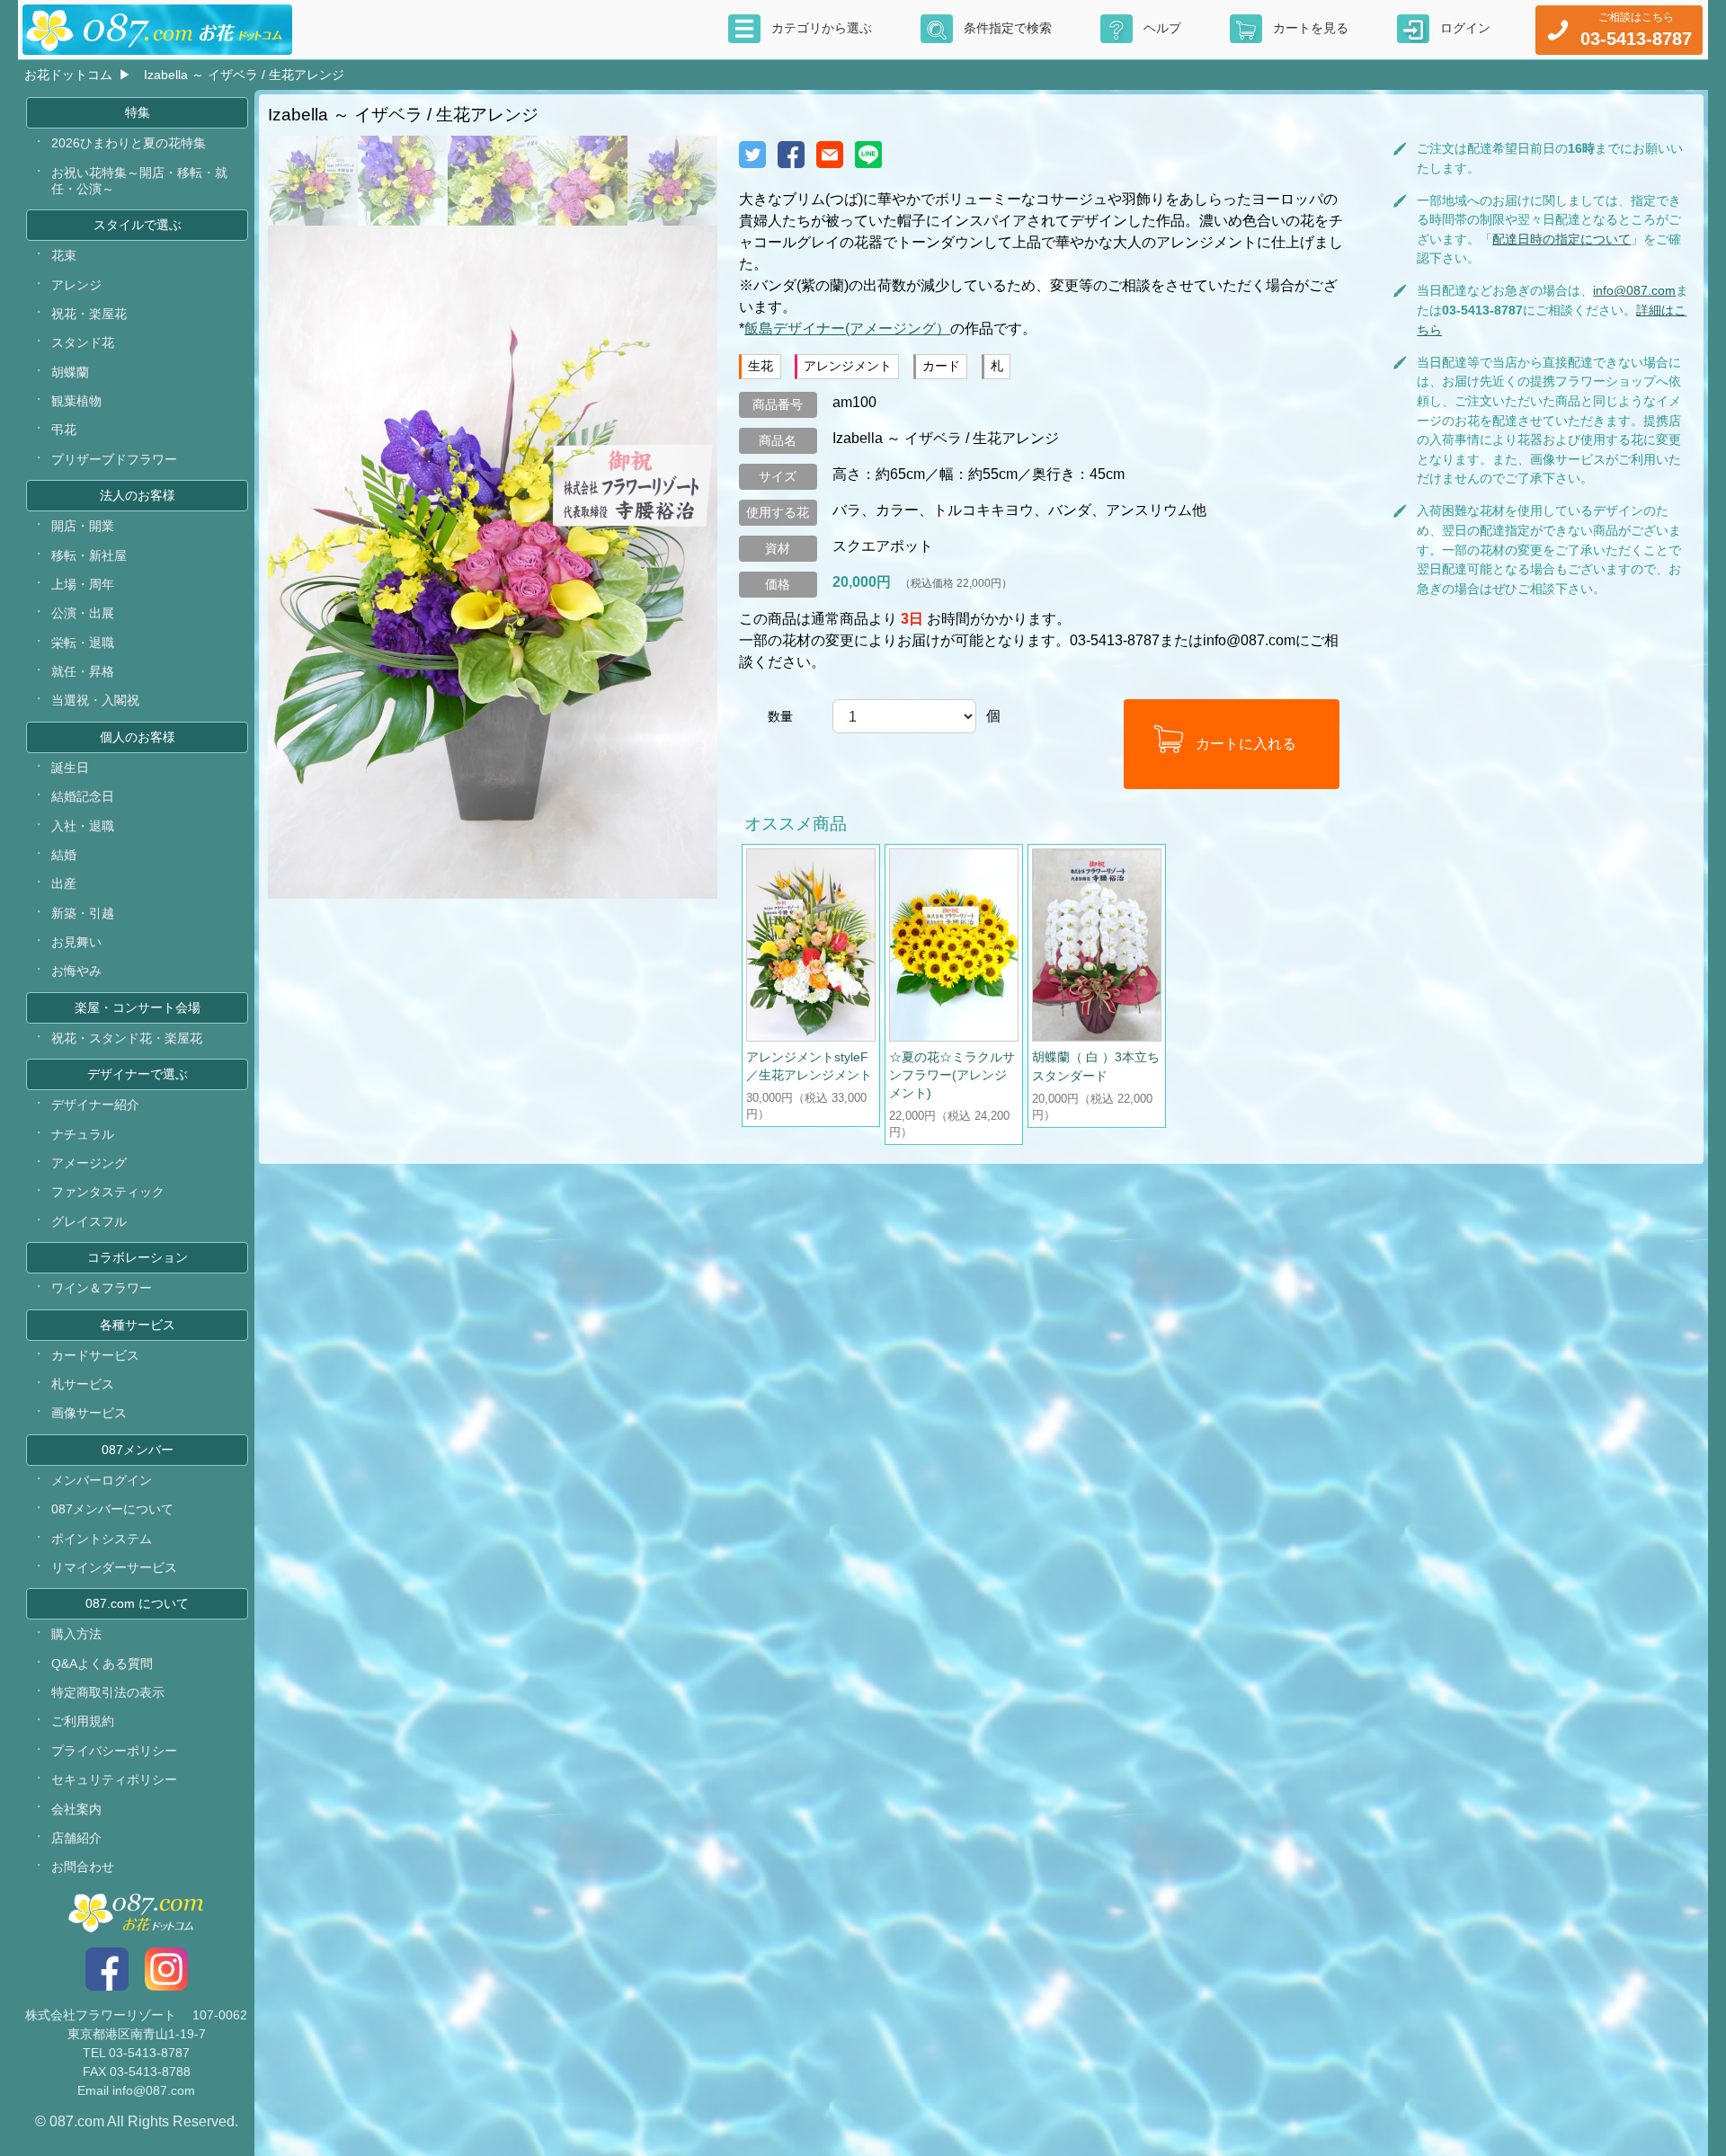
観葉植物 (76, 401)
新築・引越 (83, 913)
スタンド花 (83, 342)
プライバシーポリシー (114, 1751)
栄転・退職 (83, 643)
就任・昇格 (83, 671)
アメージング (89, 1163)
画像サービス (89, 1413)
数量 (780, 716)
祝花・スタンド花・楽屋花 (127, 1038)
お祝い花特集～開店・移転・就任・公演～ (139, 181)
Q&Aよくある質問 (102, 1664)
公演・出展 (83, 613)
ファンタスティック (108, 1192)
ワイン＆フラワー (102, 1288)
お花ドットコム (68, 75)
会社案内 (76, 1809)
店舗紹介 (76, 1838)
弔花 (64, 430)
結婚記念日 (83, 796)
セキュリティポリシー (114, 1779)
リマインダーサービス (114, 1567)
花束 (64, 255)
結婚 (64, 855)
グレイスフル (89, 1221)
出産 (64, 883)
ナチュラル (83, 1134)
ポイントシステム (102, 1539)
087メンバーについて (112, 1509)
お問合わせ (83, 1867)
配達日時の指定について (1561, 239)
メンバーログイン (102, 1480)
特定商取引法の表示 (108, 1692)
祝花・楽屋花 (89, 314)
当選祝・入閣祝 (95, 700)
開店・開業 (83, 526)
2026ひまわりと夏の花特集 (129, 143)
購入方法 (76, 1634)
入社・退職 (83, 826)
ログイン (1465, 28)
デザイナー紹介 (95, 1105)
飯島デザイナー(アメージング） (847, 328)
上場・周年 (83, 584)
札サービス (83, 1384)
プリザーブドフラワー (114, 459)
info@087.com (1634, 290)
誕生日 (70, 767)
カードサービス (95, 1355)
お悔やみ (76, 971)
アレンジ (76, 285)
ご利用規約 (83, 1721)
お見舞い (76, 942)
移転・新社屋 (89, 555)
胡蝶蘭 (70, 372)
